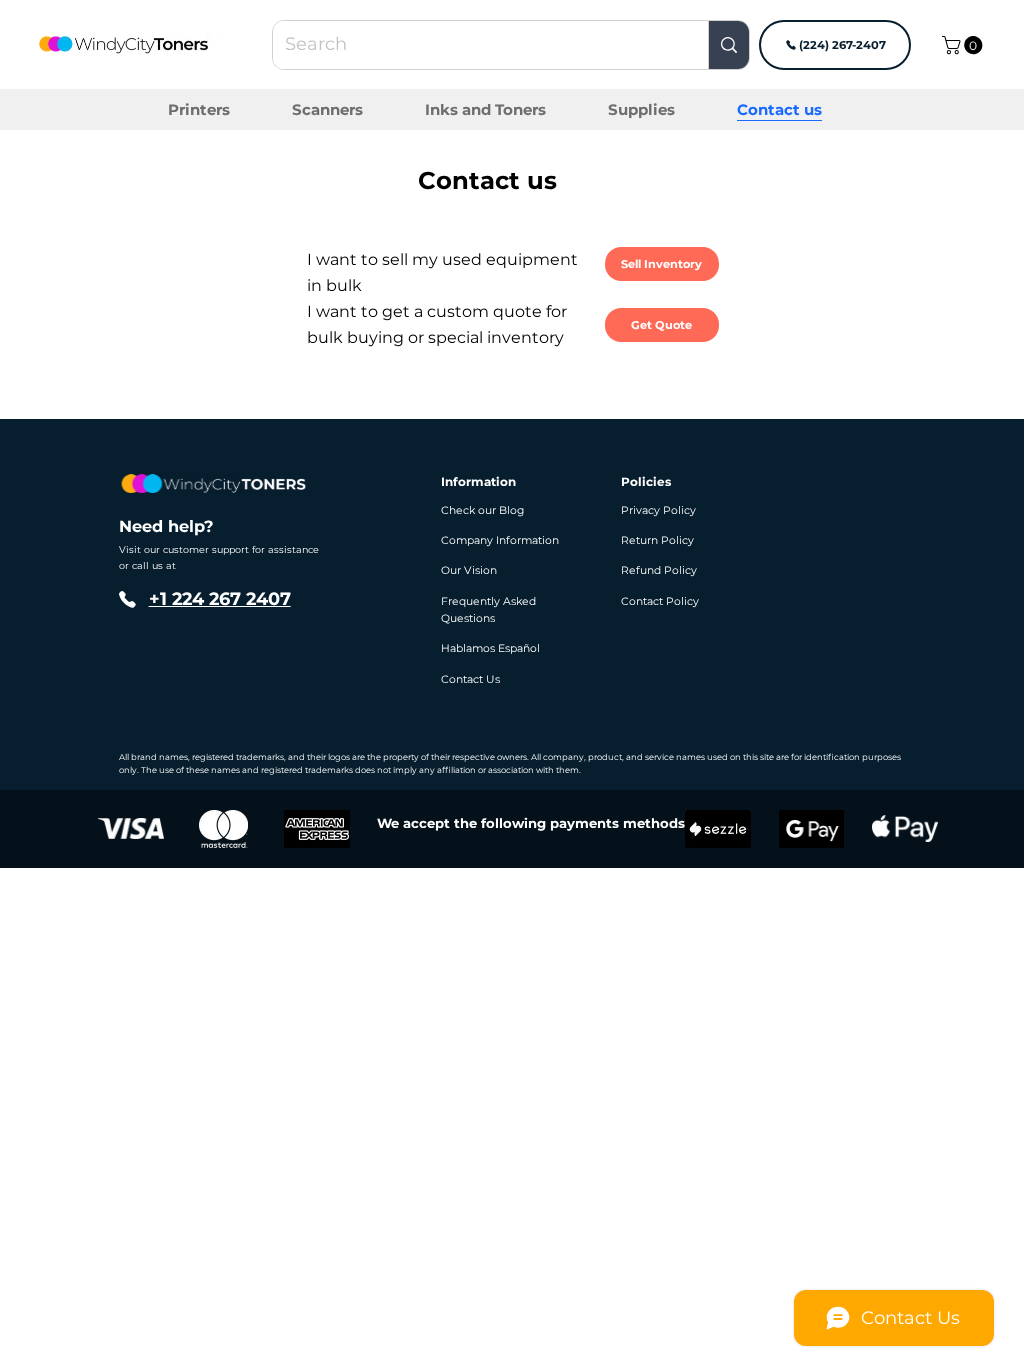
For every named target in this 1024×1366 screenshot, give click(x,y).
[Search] (728, 45)
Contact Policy (660, 601)
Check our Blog (482, 510)
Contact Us (470, 679)
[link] (964, 45)
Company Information (500, 540)
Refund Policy (659, 570)
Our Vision (469, 570)
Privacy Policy (658, 510)
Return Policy (657, 540)
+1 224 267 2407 (220, 598)
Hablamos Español (490, 648)
